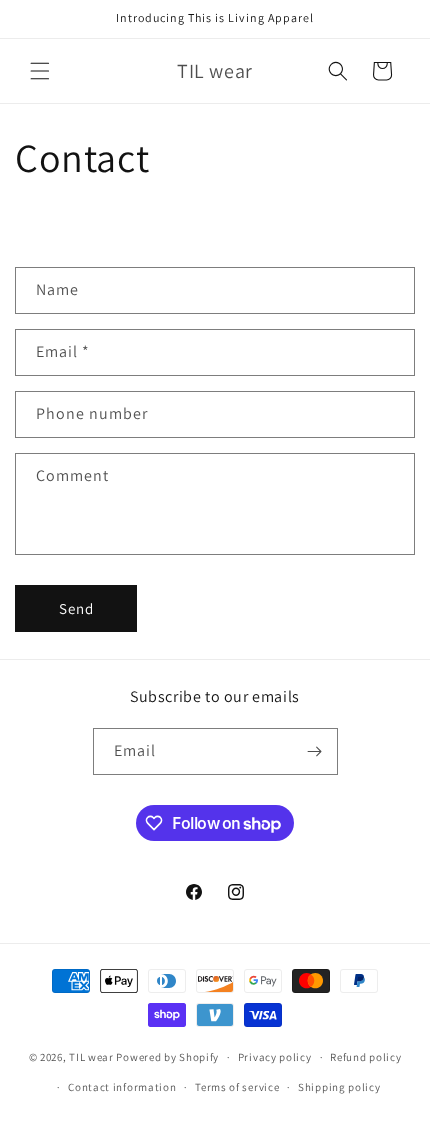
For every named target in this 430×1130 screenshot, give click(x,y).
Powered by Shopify (167, 1057)
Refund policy (365, 1057)
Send (76, 608)
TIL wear (91, 1057)
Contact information (122, 1087)
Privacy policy (275, 1057)
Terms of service (237, 1087)
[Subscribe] (315, 751)
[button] (40, 71)
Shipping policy (339, 1087)
